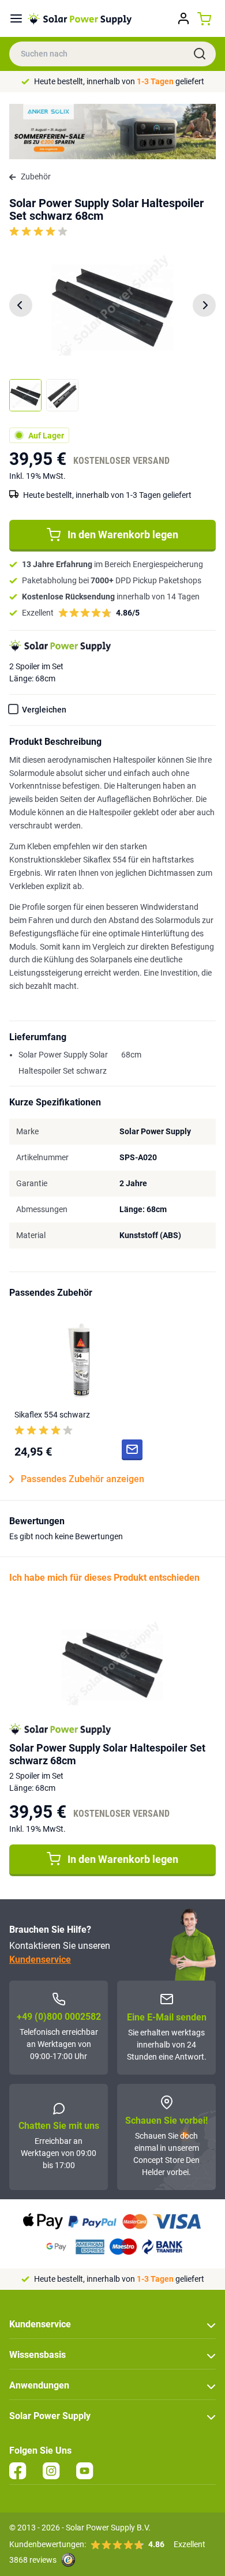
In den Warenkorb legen (123, 535)
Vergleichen (44, 710)
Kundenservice (40, 1960)
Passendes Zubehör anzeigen (82, 1479)
